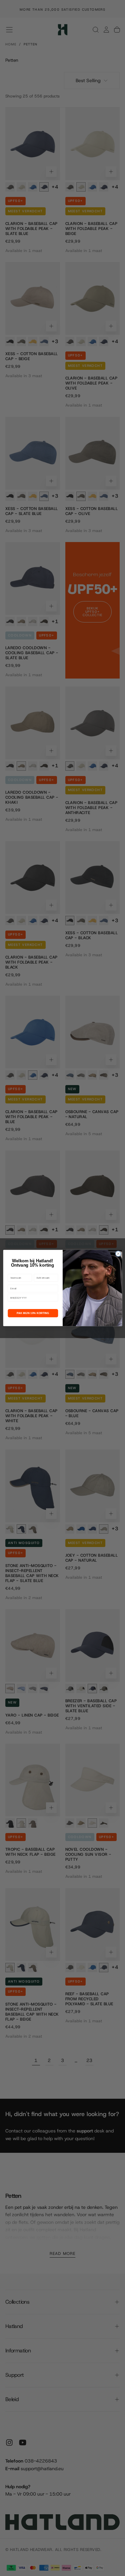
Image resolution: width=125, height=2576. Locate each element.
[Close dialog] (118, 1254)
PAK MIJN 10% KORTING (33, 1313)
